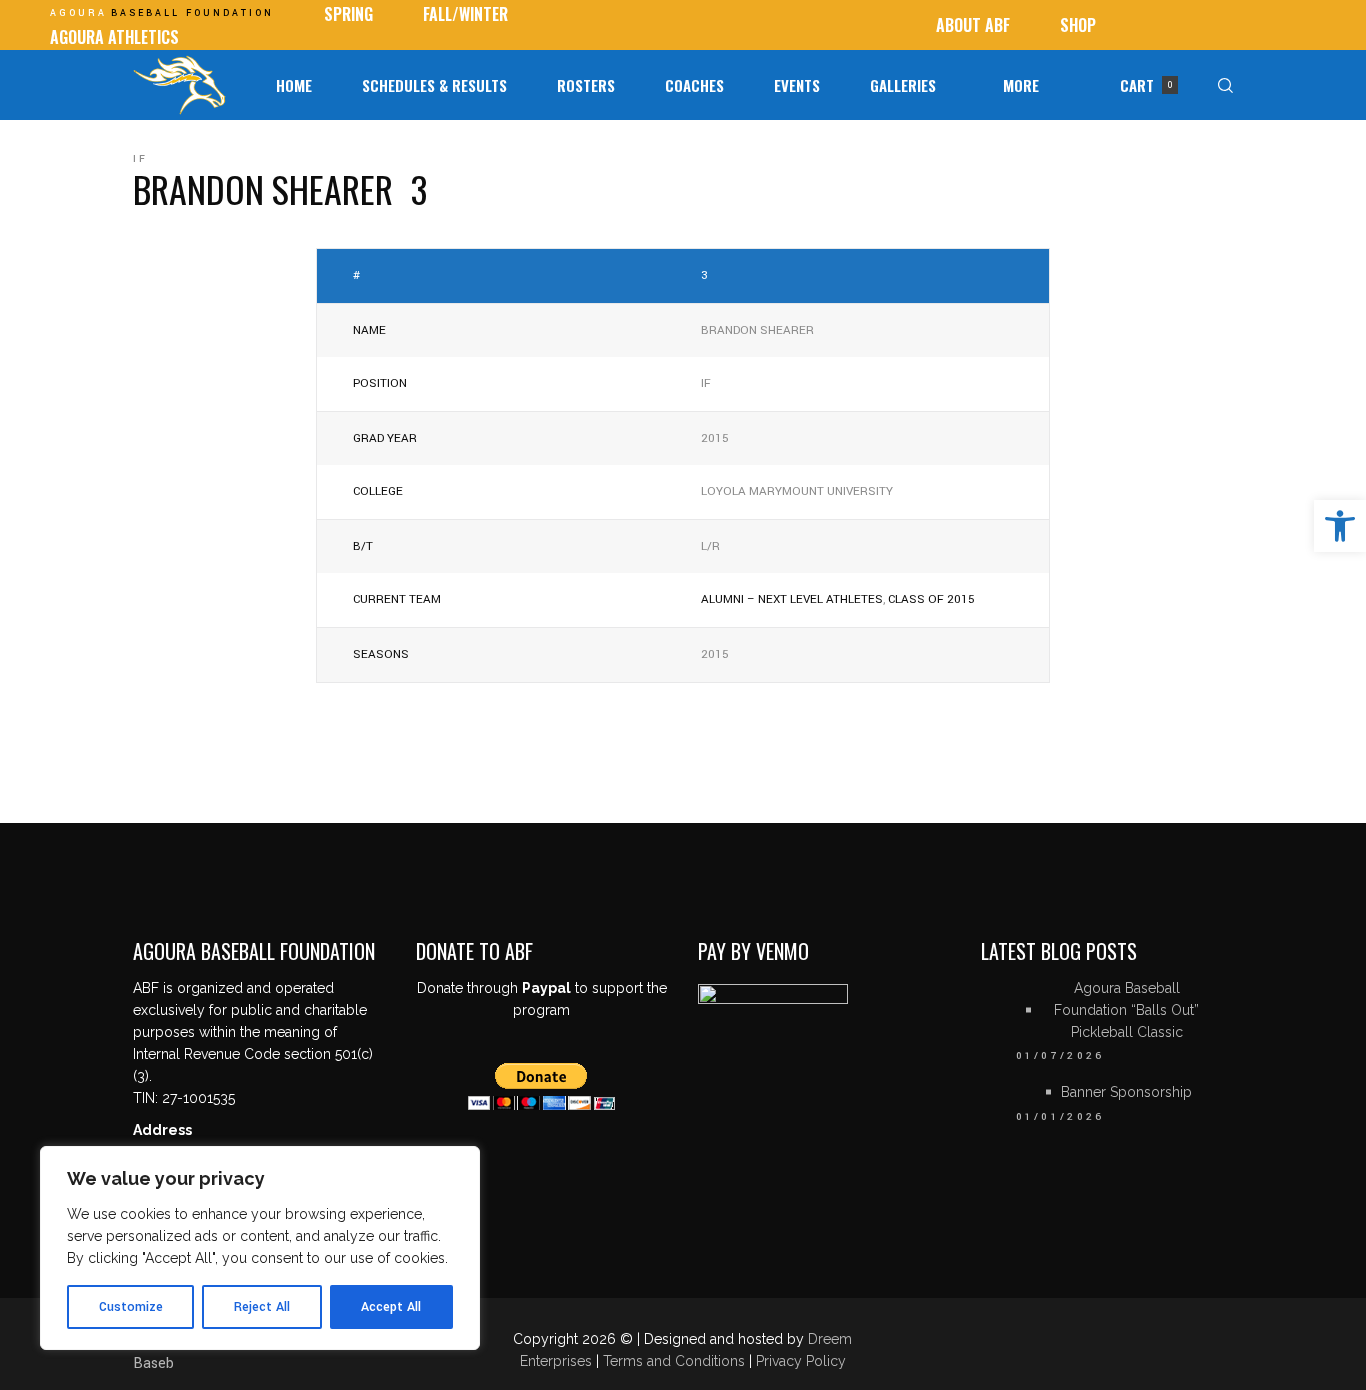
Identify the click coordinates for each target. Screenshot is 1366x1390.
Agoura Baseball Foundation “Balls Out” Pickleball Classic (1126, 1010)
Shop (1078, 25)
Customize (131, 1307)
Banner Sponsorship (1126, 1092)
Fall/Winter (465, 14)
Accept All (391, 1307)
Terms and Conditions (676, 1361)
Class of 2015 (931, 599)
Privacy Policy (801, 1361)
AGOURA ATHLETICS (114, 37)
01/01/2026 (1060, 1117)
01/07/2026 (1060, 1056)
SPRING (348, 14)
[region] (260, 1248)
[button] (1340, 526)
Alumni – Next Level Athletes (792, 599)
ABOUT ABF (973, 25)
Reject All (262, 1307)
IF (141, 159)
